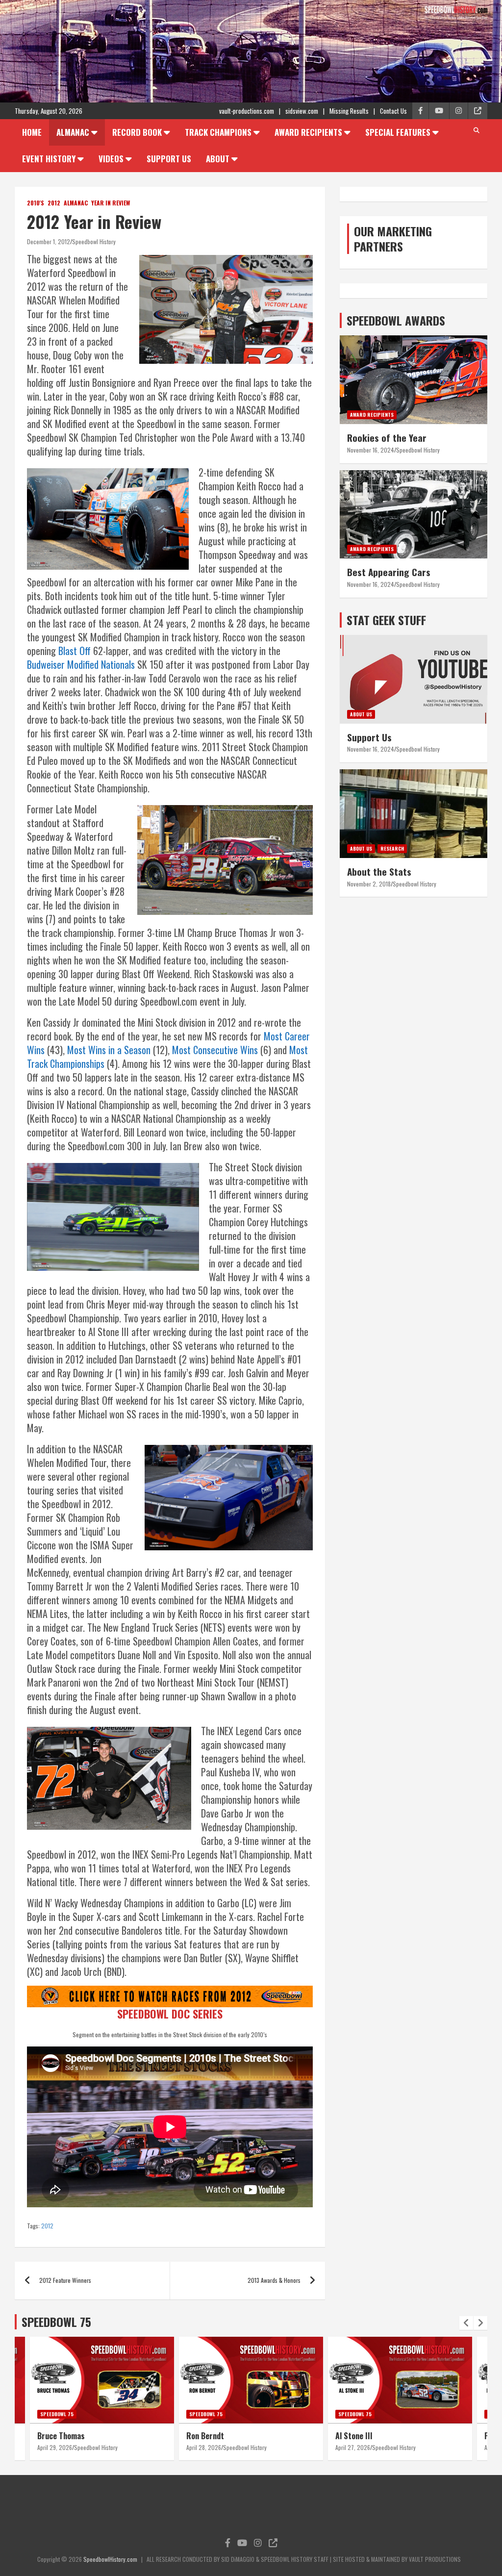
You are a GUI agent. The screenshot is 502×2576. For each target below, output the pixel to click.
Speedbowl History (94, 241)
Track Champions (218, 132)
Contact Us (393, 111)
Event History (49, 159)
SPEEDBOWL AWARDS (396, 320)
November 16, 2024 (371, 450)
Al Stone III (205, 2436)
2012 (54, 203)
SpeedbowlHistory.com (110, 2559)
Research (392, 848)
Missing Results (349, 111)
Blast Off (75, 651)
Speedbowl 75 (57, 2414)
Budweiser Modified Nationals (81, 664)
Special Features (398, 132)
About (218, 159)
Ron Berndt (56, 2436)
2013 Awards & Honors (274, 2280)
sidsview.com (302, 111)
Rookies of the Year (387, 437)
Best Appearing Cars (389, 572)
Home (32, 132)
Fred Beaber (355, 2436)
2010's (36, 203)
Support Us (169, 159)
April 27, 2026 (204, 2447)
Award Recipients (308, 132)
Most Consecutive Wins (215, 1050)
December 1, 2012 (49, 241)
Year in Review (111, 203)
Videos (111, 159)
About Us (361, 714)
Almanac (73, 132)
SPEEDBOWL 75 (56, 2322)
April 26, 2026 (353, 2447)
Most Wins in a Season (109, 1050)
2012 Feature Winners (65, 2280)
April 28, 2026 (55, 2447)
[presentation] (466, 2323)
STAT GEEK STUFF (386, 620)
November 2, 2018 (369, 884)
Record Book (137, 132)
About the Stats (379, 871)
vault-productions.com (247, 111)
